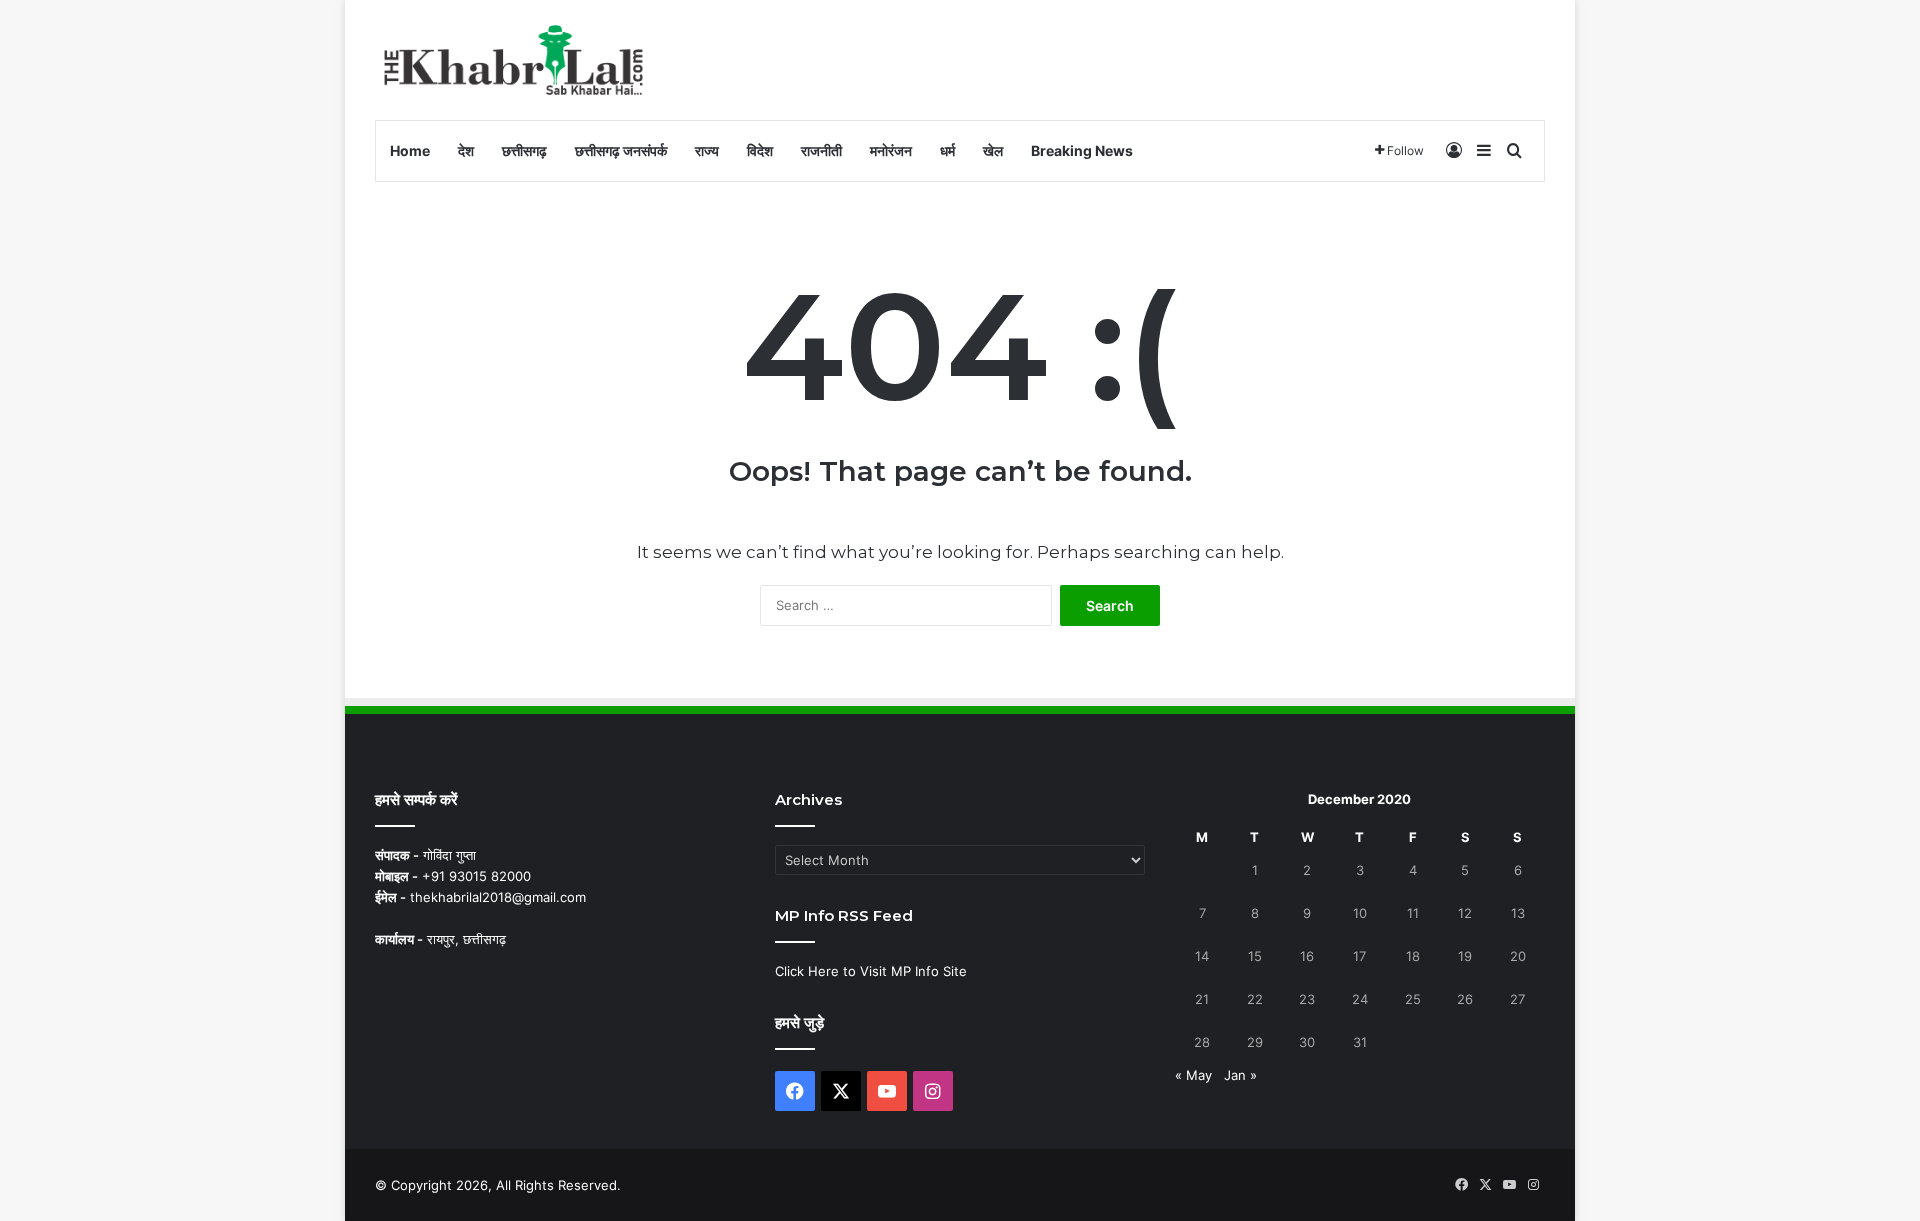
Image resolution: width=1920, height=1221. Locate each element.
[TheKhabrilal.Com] (514, 60)
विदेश (760, 150)
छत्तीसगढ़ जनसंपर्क (621, 150)
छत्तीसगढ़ (524, 150)
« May (1193, 1075)
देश (466, 150)
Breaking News (1082, 150)
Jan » (1240, 1075)
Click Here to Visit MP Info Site (871, 971)
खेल (993, 150)
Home (410, 150)
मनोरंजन (891, 150)
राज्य (707, 150)
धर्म (947, 150)
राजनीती (821, 150)
